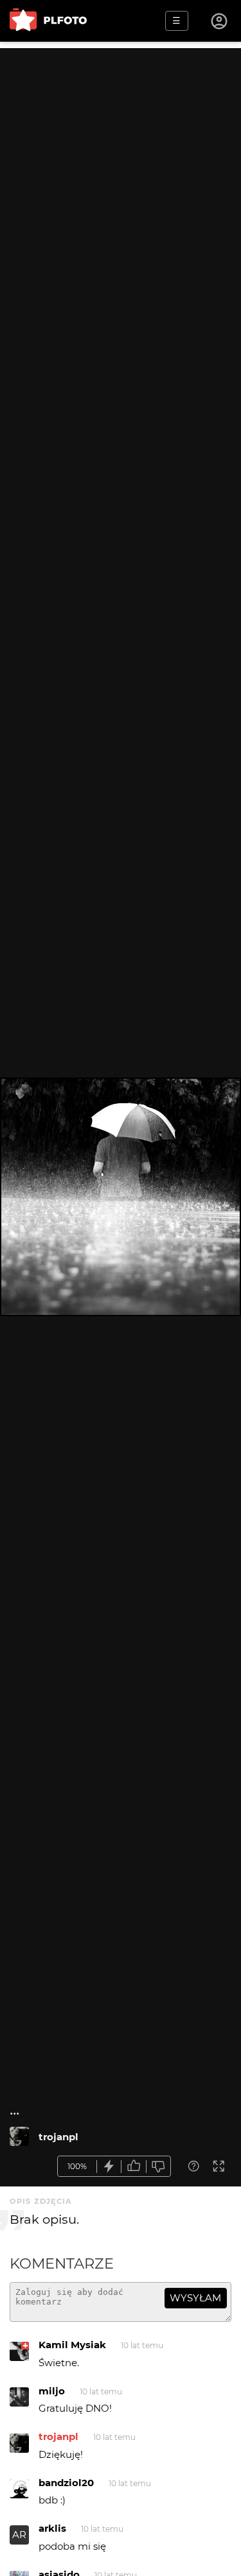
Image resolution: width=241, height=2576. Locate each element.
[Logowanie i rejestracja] (220, 21)
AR (19, 2535)
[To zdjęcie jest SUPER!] (109, 2166)
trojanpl (58, 2137)
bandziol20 (66, 2483)
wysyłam (195, 2298)
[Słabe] (159, 2166)
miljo (52, 2391)
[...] (19, 2136)
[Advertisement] (121, 168)
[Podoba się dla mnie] (134, 2166)
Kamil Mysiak (72, 2345)
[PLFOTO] (48, 21)
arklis (52, 2528)
